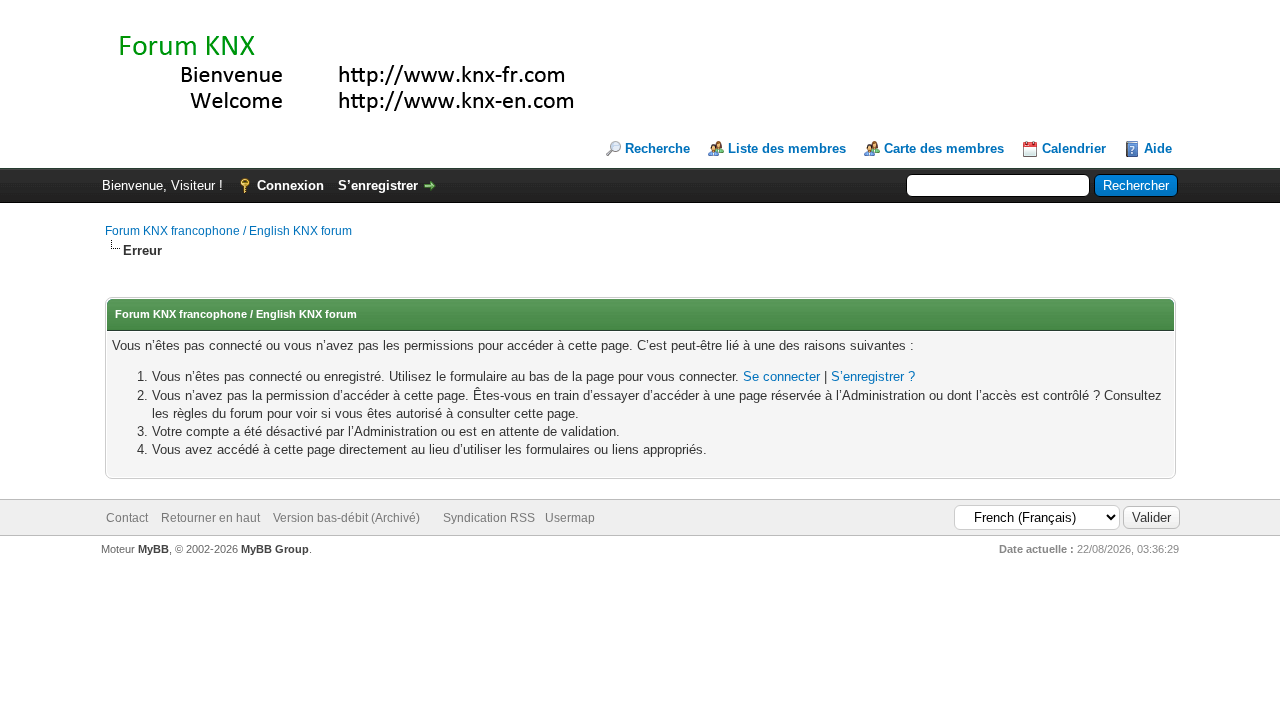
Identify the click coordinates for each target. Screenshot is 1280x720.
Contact (127, 518)
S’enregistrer (378, 185)
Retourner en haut (210, 518)
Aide (1158, 148)
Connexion (290, 185)
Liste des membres (787, 148)
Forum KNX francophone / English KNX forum (228, 231)
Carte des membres (944, 148)
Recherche (657, 148)
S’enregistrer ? (873, 376)
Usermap (570, 518)
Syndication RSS (489, 518)
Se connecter (781, 376)
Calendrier (1074, 148)
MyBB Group (275, 549)
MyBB (153, 549)
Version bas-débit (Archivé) (346, 518)
